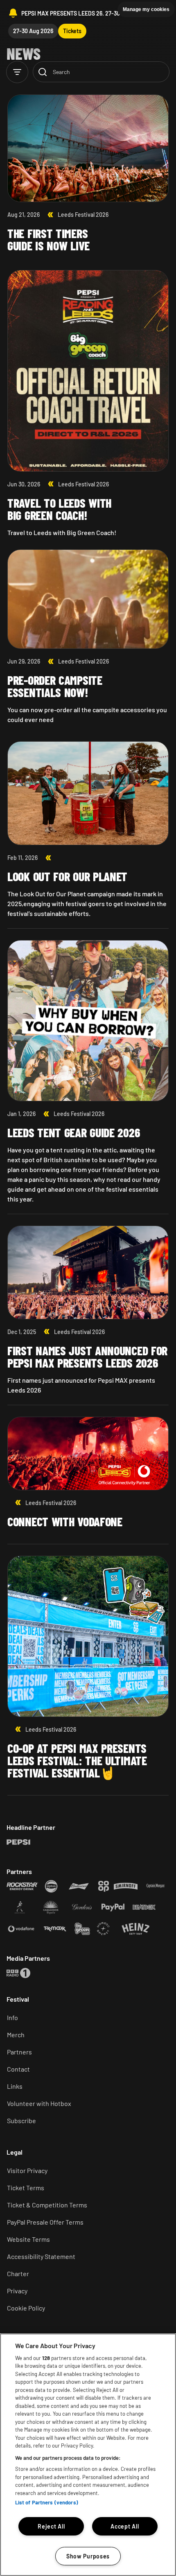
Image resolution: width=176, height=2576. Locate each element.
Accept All (125, 2526)
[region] (88, 2455)
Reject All (51, 2526)
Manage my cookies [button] (146, 9)
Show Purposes (88, 2556)
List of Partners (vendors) (47, 2502)
